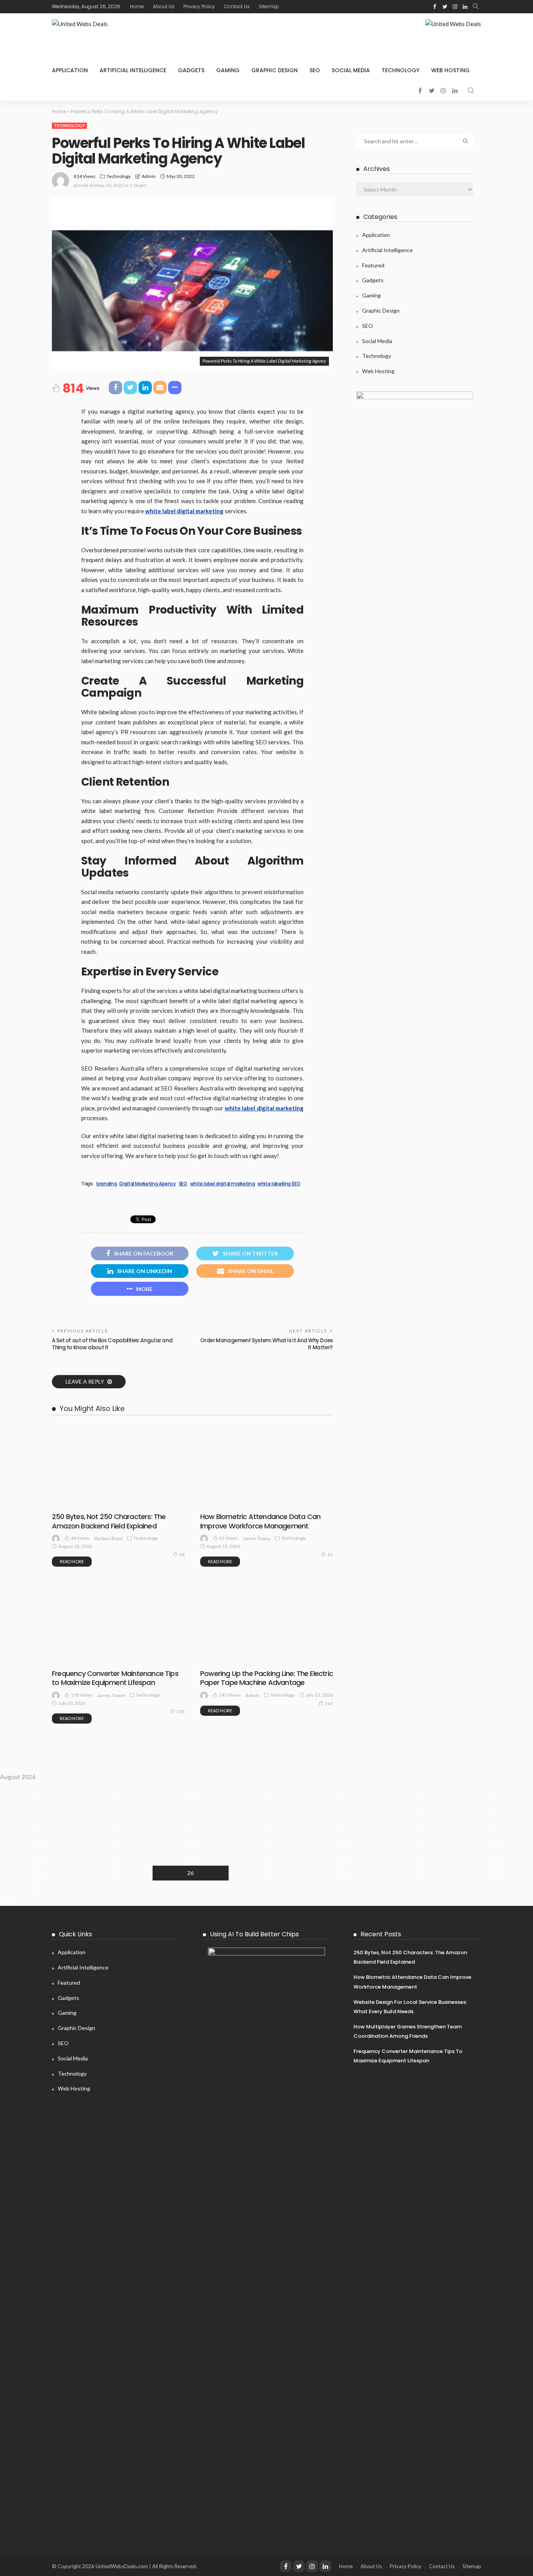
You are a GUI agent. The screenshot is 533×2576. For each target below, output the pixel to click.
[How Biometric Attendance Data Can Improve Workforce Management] (266, 1466)
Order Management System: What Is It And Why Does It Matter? (266, 1344)
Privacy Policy (199, 6)
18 (114, 1858)
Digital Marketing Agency (147, 1184)
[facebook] (435, 7)
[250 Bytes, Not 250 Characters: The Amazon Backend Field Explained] (118, 1466)
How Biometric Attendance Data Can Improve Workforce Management (260, 1521)
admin (149, 176)
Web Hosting (450, 70)
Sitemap (269, 6)
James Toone (257, 1538)
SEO (315, 70)
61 (330, 1554)
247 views (230, 1695)
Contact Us (237, 6)
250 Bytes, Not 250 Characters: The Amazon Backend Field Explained (109, 1521)
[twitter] (445, 7)
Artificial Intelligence (133, 70)
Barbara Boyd (108, 1538)
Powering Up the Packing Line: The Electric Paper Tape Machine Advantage (266, 1678)
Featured (373, 265)
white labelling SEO (279, 1184)
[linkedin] (465, 7)
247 (329, 1703)
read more (72, 1561)
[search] (476, 7)
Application (70, 70)
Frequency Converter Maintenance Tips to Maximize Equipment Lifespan (115, 1678)
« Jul (5, 1901)
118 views (82, 1695)
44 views (80, 1538)
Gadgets (191, 70)
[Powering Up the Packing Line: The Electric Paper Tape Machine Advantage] (266, 1585)
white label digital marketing (223, 1184)
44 (182, 1554)
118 (180, 1711)
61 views (228, 1538)
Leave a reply (85, 1381)
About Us (164, 6)
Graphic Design (274, 70)
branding (107, 1184)
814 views (85, 176)
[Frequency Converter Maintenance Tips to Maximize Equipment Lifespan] (118, 1585)
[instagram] (455, 7)
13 (266, 1843)
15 (419, 1843)
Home (137, 6)
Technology (401, 70)
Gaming (228, 70)
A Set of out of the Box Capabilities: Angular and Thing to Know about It (112, 1344)
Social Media (351, 70)
